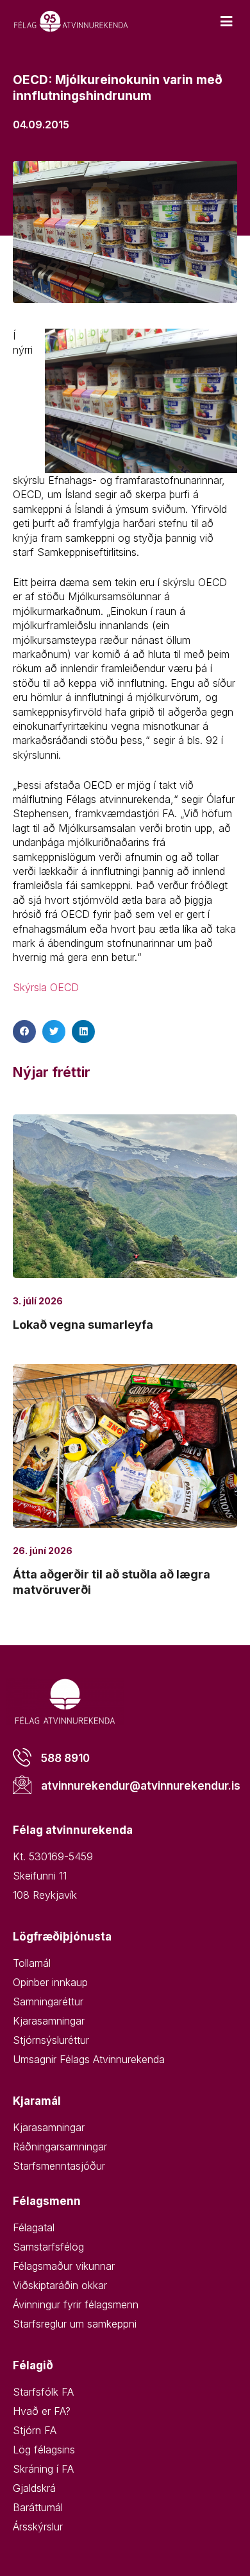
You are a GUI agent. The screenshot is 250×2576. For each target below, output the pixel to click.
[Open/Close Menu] (226, 22)
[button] (24, 1032)
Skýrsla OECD (46, 987)
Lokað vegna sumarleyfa (83, 1325)
